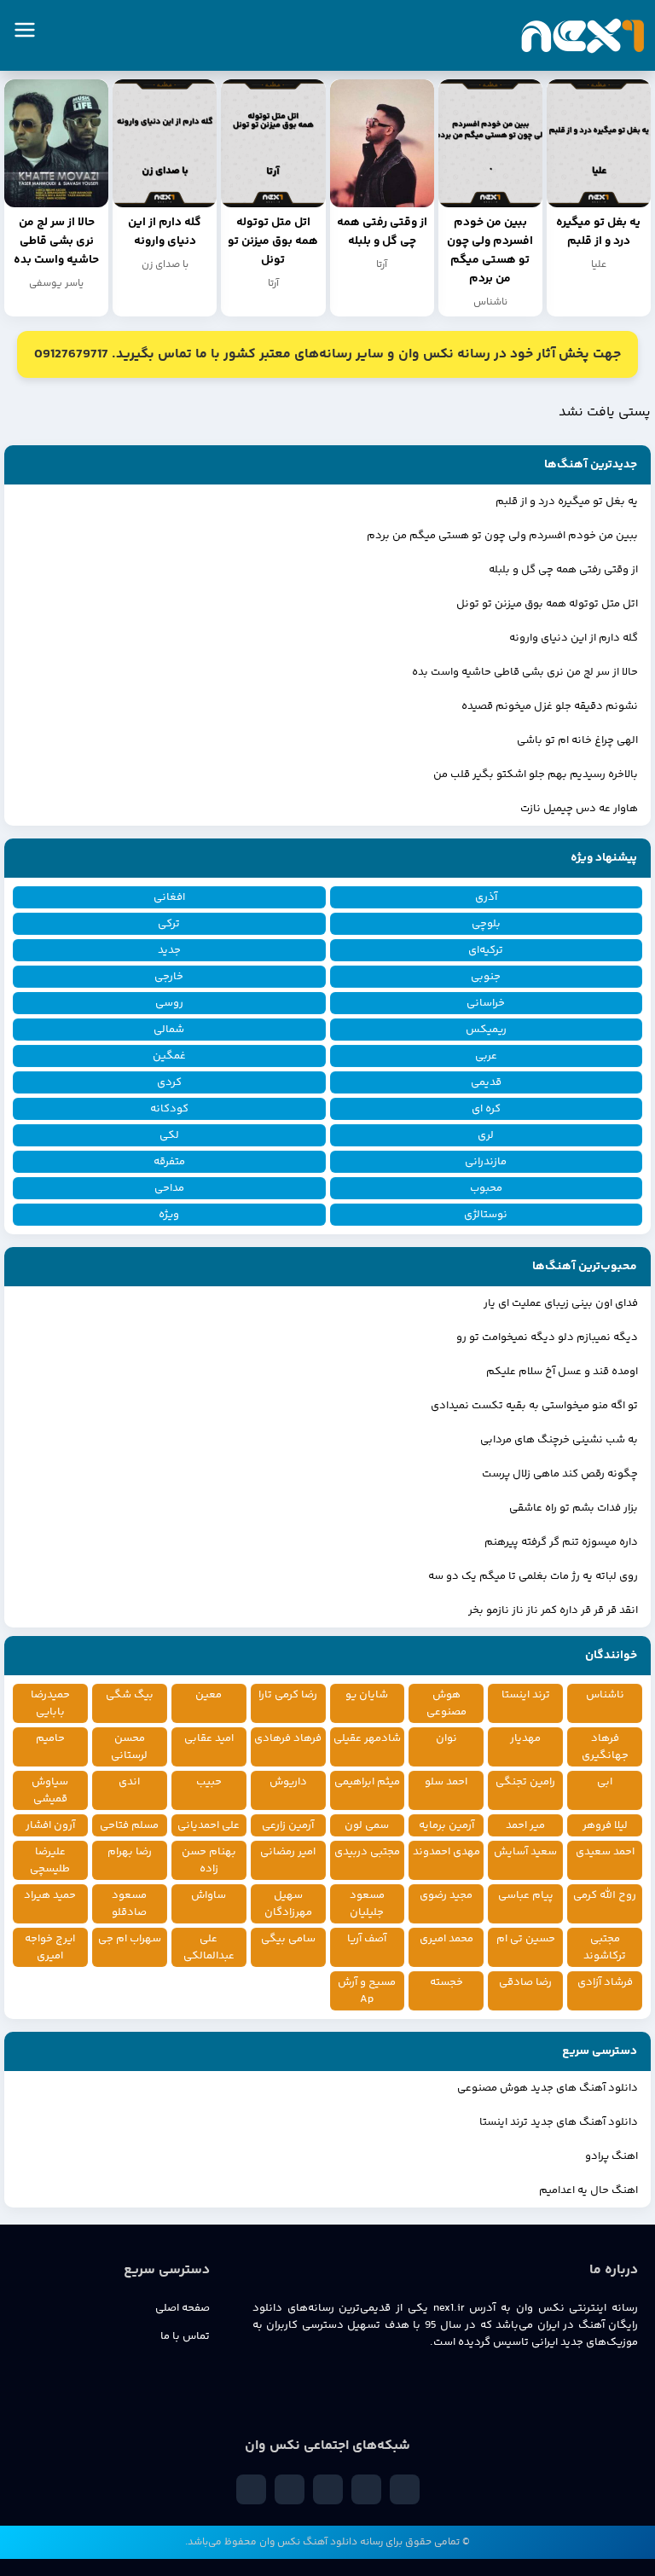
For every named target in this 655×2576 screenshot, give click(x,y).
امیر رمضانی (288, 1852)
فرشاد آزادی (605, 1982)
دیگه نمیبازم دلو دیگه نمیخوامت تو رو (547, 1337)
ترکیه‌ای (486, 950)
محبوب (486, 1188)
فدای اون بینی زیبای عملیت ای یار (561, 1303)
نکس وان (280, 2542)
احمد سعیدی (605, 1852)
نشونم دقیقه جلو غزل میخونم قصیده (550, 706)
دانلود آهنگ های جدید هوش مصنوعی (548, 2088)
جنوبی (486, 977)
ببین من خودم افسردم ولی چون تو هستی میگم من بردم (502, 536)
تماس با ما (185, 2336)
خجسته (446, 1982)
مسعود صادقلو (129, 1904)
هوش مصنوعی (446, 1703)
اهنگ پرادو (612, 2156)
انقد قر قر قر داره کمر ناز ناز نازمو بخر (553, 1610)
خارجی (169, 977)
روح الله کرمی (605, 1895)
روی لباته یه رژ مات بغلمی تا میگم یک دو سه (533, 1576)
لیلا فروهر (605, 1825)
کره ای (486, 1109)
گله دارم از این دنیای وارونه (574, 638)
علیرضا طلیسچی (50, 1860)
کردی (169, 1082)
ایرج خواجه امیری (50, 1947)
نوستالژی (486, 1215)
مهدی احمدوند (446, 1852)
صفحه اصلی (183, 2308)
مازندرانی (486, 1162)
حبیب (209, 1782)
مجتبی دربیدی (367, 1852)
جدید (169, 950)
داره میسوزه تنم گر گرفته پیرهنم (561, 1542)
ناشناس (605, 1695)
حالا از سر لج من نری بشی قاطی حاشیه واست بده (525, 672)
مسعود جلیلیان (367, 1904)
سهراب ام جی (130, 1939)
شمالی (169, 1030)
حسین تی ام (526, 1939)
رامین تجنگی (525, 1782)
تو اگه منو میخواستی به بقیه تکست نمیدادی (534, 1406)
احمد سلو (446, 1782)
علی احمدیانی (209, 1825)
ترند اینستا (526, 1695)
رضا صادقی (525, 1982)
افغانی (169, 897)
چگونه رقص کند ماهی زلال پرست (560, 1474)
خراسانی (486, 1003)
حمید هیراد (50, 1895)
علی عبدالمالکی (209, 1947)
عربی (486, 1056)
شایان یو (367, 1695)
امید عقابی (209, 1738)
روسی (169, 1003)
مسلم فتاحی (129, 1825)
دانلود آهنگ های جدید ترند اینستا (559, 2122)
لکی (169, 1135)
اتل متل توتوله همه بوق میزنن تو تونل (547, 604)
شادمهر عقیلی (367, 1738)
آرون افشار (50, 1825)
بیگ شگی (130, 1695)
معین (209, 1695)
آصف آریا (367, 1939)
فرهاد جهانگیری (605, 1747)
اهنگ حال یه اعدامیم (588, 2190)
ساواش (209, 1895)
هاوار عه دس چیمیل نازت (579, 809)
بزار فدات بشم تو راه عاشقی (574, 1508)
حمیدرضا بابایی (50, 1703)
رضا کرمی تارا (288, 1695)
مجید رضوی (446, 1895)
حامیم (50, 1738)
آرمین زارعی (288, 1825)
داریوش (288, 1782)
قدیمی (486, 1082)
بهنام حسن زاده (209, 1860)
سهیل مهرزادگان (288, 1904)
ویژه (169, 1215)
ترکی (169, 924)
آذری (486, 897)
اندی (129, 1782)
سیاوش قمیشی (50, 1790)
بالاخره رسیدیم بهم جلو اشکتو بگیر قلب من (536, 775)
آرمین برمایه (446, 1825)
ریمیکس (486, 1030)
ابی (605, 1782)
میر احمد (525, 1825)
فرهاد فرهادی (288, 1738)
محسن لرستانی (129, 1747)
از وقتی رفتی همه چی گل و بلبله (563, 570)
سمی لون (367, 1825)
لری (486, 1135)
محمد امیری (446, 1939)
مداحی (169, 1188)
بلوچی (486, 924)
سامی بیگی (288, 1939)
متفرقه (169, 1162)
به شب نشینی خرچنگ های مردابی (559, 1440)
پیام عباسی (526, 1895)
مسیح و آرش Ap (367, 1991)
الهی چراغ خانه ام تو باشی (577, 740)
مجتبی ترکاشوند (605, 1947)
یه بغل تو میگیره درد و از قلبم (567, 502)
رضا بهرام (130, 1852)
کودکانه (169, 1109)
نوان (446, 1738)
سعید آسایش (525, 1852)
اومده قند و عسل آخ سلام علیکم (562, 1372)
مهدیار (525, 1738)
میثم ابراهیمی (367, 1782)
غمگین (169, 1056)
